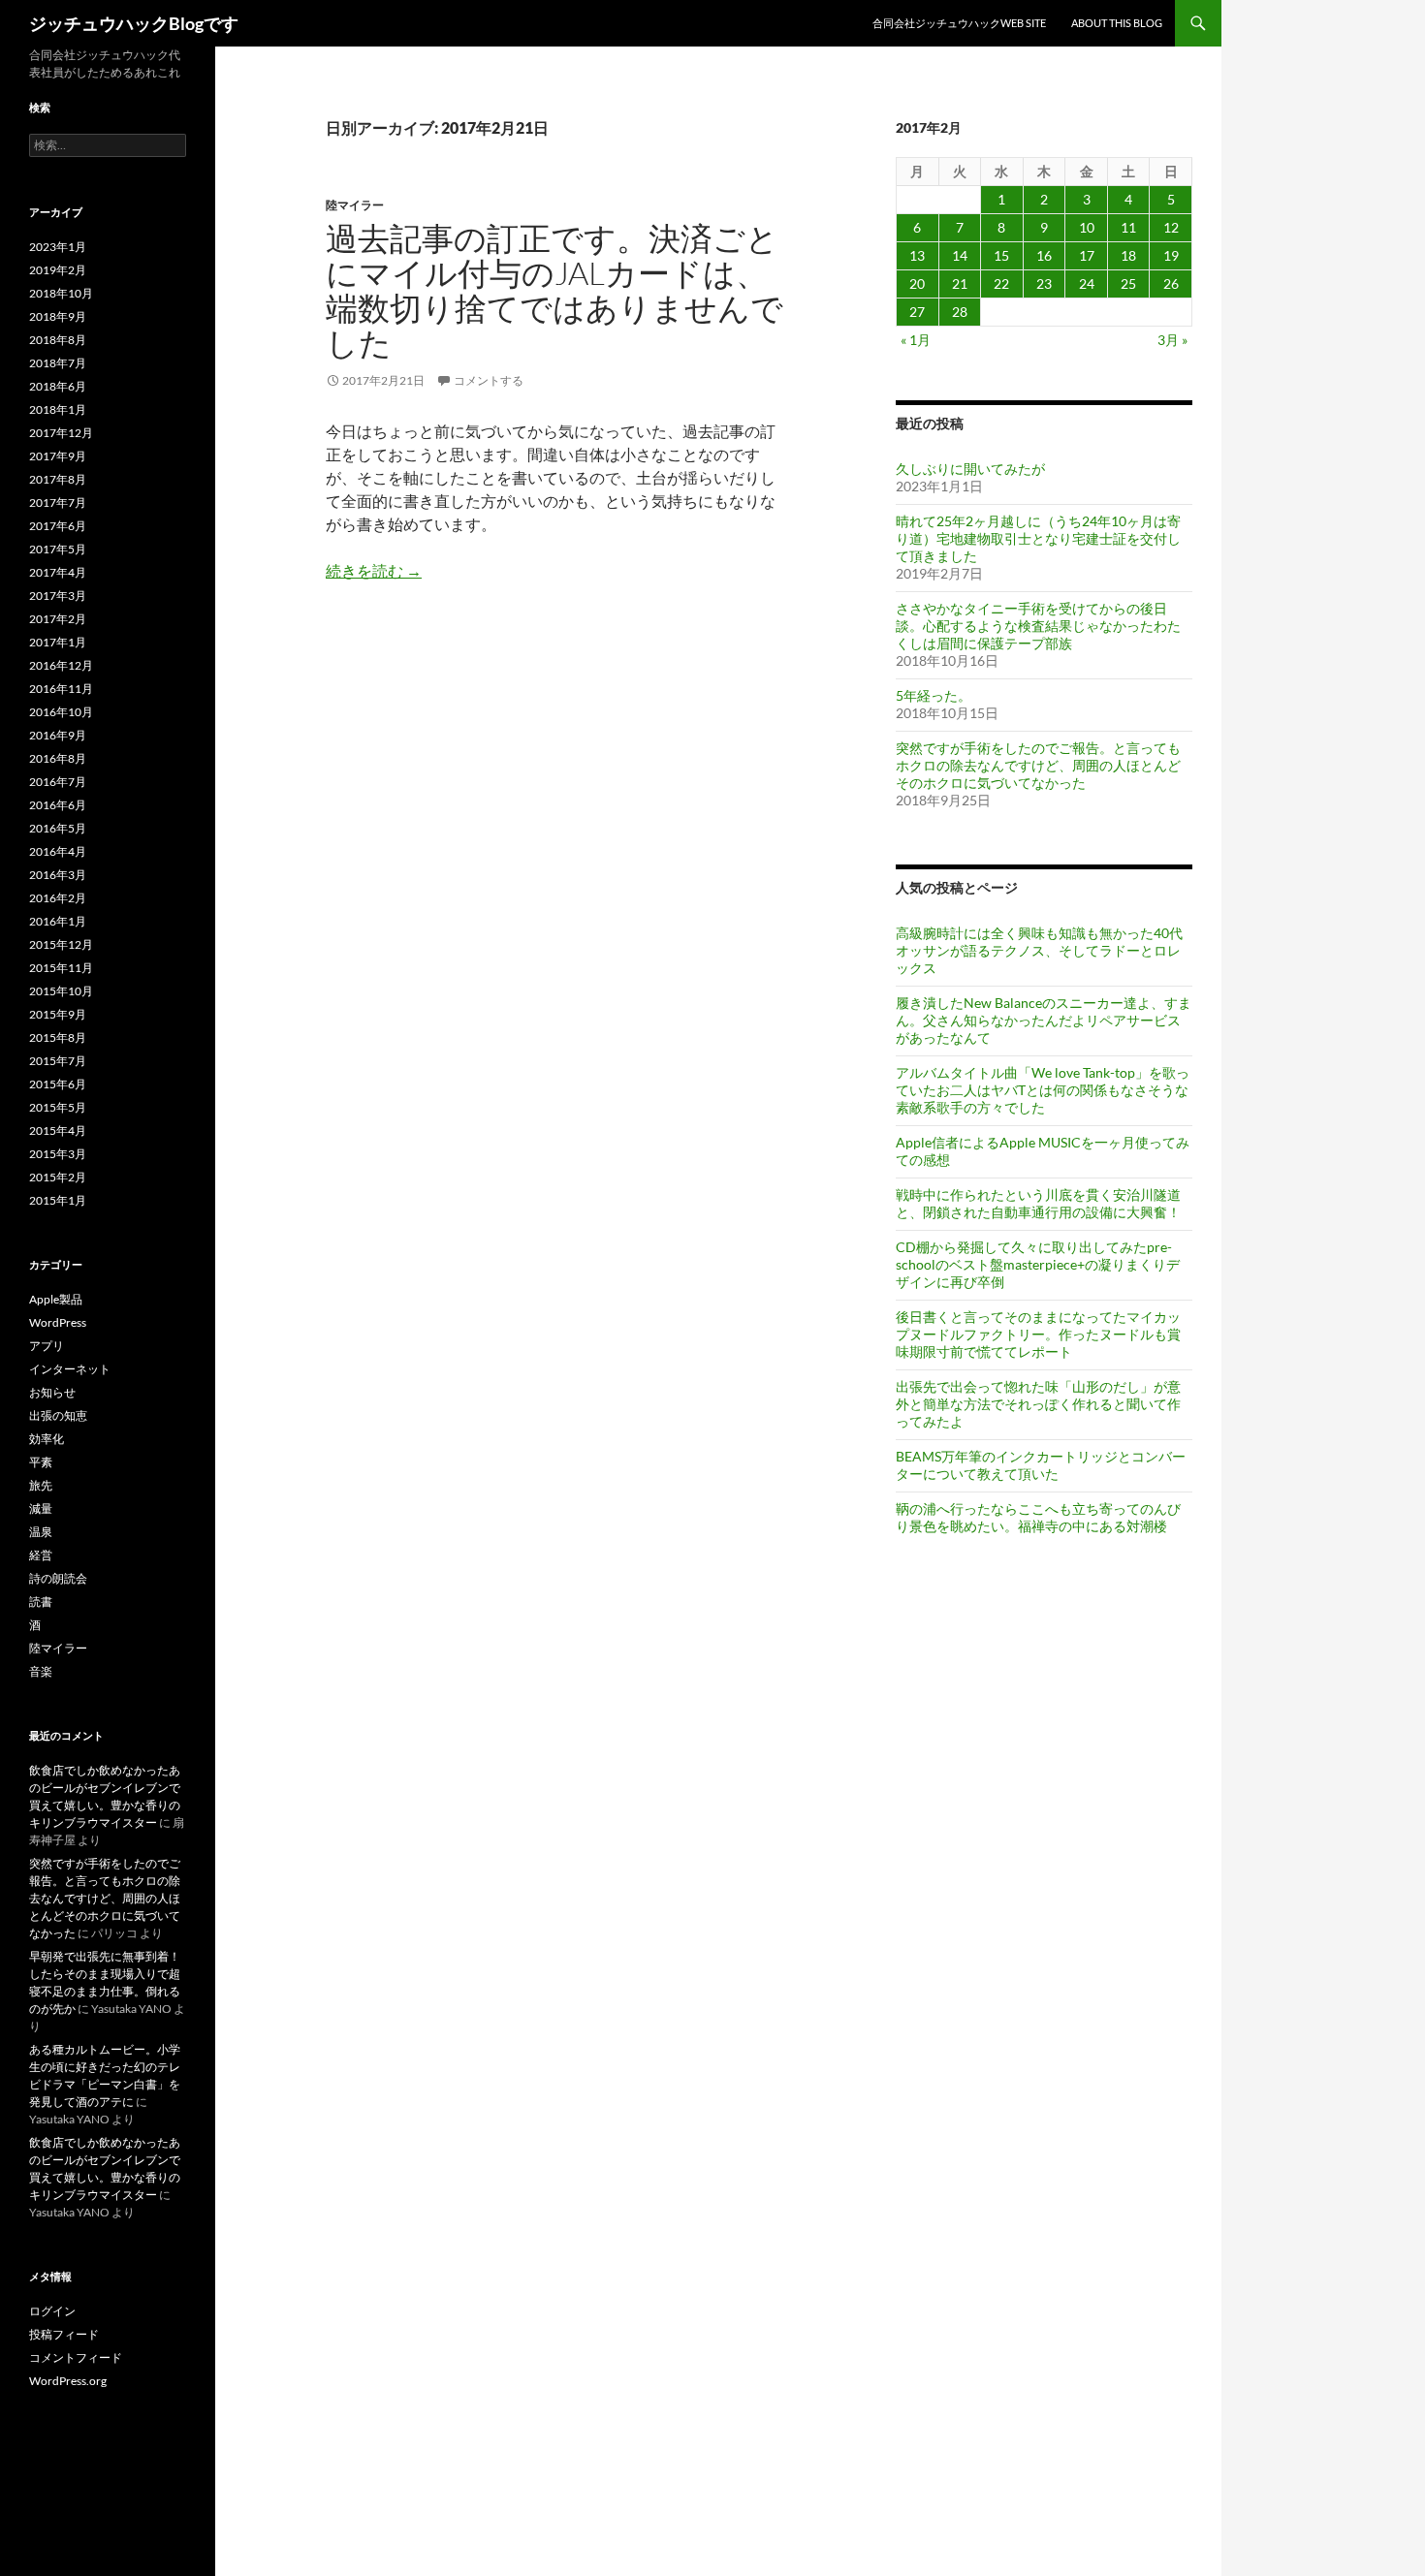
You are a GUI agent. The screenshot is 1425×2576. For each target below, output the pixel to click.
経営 (41, 1555)
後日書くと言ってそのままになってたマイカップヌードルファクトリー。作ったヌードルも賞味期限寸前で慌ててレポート (1038, 1334)
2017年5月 (58, 549)
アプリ (47, 1346)
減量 (41, 1508)
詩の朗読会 (58, 1578)
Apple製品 (56, 1299)
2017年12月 (61, 433)
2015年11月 (61, 968)
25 (1128, 283)
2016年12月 (61, 665)
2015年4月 (58, 1131)
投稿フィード (64, 2334)
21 (960, 283)
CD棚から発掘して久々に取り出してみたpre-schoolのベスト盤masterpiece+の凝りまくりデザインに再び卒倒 (1038, 1264)
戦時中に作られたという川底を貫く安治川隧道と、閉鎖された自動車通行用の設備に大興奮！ (1038, 1203)
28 (960, 312)
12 (1171, 227)
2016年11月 (61, 689)
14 (960, 255)
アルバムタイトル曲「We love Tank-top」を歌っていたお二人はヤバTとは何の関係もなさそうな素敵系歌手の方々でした (1043, 1090)
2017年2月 (58, 619)
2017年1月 (58, 642)
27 (917, 312)
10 (1087, 227)
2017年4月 (58, 572)
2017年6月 (58, 526)
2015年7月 (58, 1061)
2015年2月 (58, 1177)
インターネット (70, 1369)
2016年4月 (58, 851)
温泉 (41, 1532)
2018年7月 (58, 363)
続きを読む (374, 570)
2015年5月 (58, 1107)
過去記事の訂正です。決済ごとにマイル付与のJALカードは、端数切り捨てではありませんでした (554, 290)
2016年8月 (58, 758)
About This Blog (1117, 23)
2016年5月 (58, 828)
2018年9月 (58, 316)
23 (1044, 283)
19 (1171, 255)
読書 (41, 1602)
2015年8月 (58, 1037)
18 (1128, 255)
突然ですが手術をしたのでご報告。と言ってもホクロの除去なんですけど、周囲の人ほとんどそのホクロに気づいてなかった (1038, 765)
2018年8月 (58, 340)
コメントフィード (76, 2357)
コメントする (489, 380)
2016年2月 (58, 898)
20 (917, 283)
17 (1087, 255)
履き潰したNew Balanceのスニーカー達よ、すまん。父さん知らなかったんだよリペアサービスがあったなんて (1044, 1020)
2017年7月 (58, 503)
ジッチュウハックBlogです (134, 23)
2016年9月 (58, 735)
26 (1171, 283)
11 (1128, 227)
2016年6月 (58, 805)
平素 (41, 1462)
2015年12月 (61, 944)
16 (1044, 255)
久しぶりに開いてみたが (970, 469)
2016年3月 (58, 875)
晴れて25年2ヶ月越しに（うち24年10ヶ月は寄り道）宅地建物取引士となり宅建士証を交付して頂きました (1038, 538)
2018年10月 (61, 293)
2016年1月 (58, 921)
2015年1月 (58, 1200)
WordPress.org (68, 2381)
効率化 (47, 1439)
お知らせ (52, 1392)
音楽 (41, 1671)
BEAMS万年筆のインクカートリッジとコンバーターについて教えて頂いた (1041, 1465)
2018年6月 (58, 386)
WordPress (58, 1322)
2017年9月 (58, 456)
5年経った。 (934, 695)
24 (1087, 283)
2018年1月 (58, 409)
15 (1001, 255)
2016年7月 (58, 782)
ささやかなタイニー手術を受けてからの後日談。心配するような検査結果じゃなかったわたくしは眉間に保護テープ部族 (1038, 626)
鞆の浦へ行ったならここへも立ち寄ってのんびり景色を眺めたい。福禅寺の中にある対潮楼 (1038, 1517)
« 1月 (916, 340)
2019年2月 (58, 270)
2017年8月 (58, 479)
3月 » (1172, 340)
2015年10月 (61, 991)
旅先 (41, 1485)
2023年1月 (58, 247)
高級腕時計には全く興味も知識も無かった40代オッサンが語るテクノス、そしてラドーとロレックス (1039, 950)
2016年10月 (61, 712)
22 (1001, 283)
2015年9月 (58, 1014)
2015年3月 (58, 1154)
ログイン (52, 2311)
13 (917, 255)
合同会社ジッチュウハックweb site (959, 23)
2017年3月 (58, 596)
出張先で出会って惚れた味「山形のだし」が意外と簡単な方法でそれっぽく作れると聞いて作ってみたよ (1038, 1404)
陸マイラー (355, 205)
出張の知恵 (58, 1415)
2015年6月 (58, 1084)
